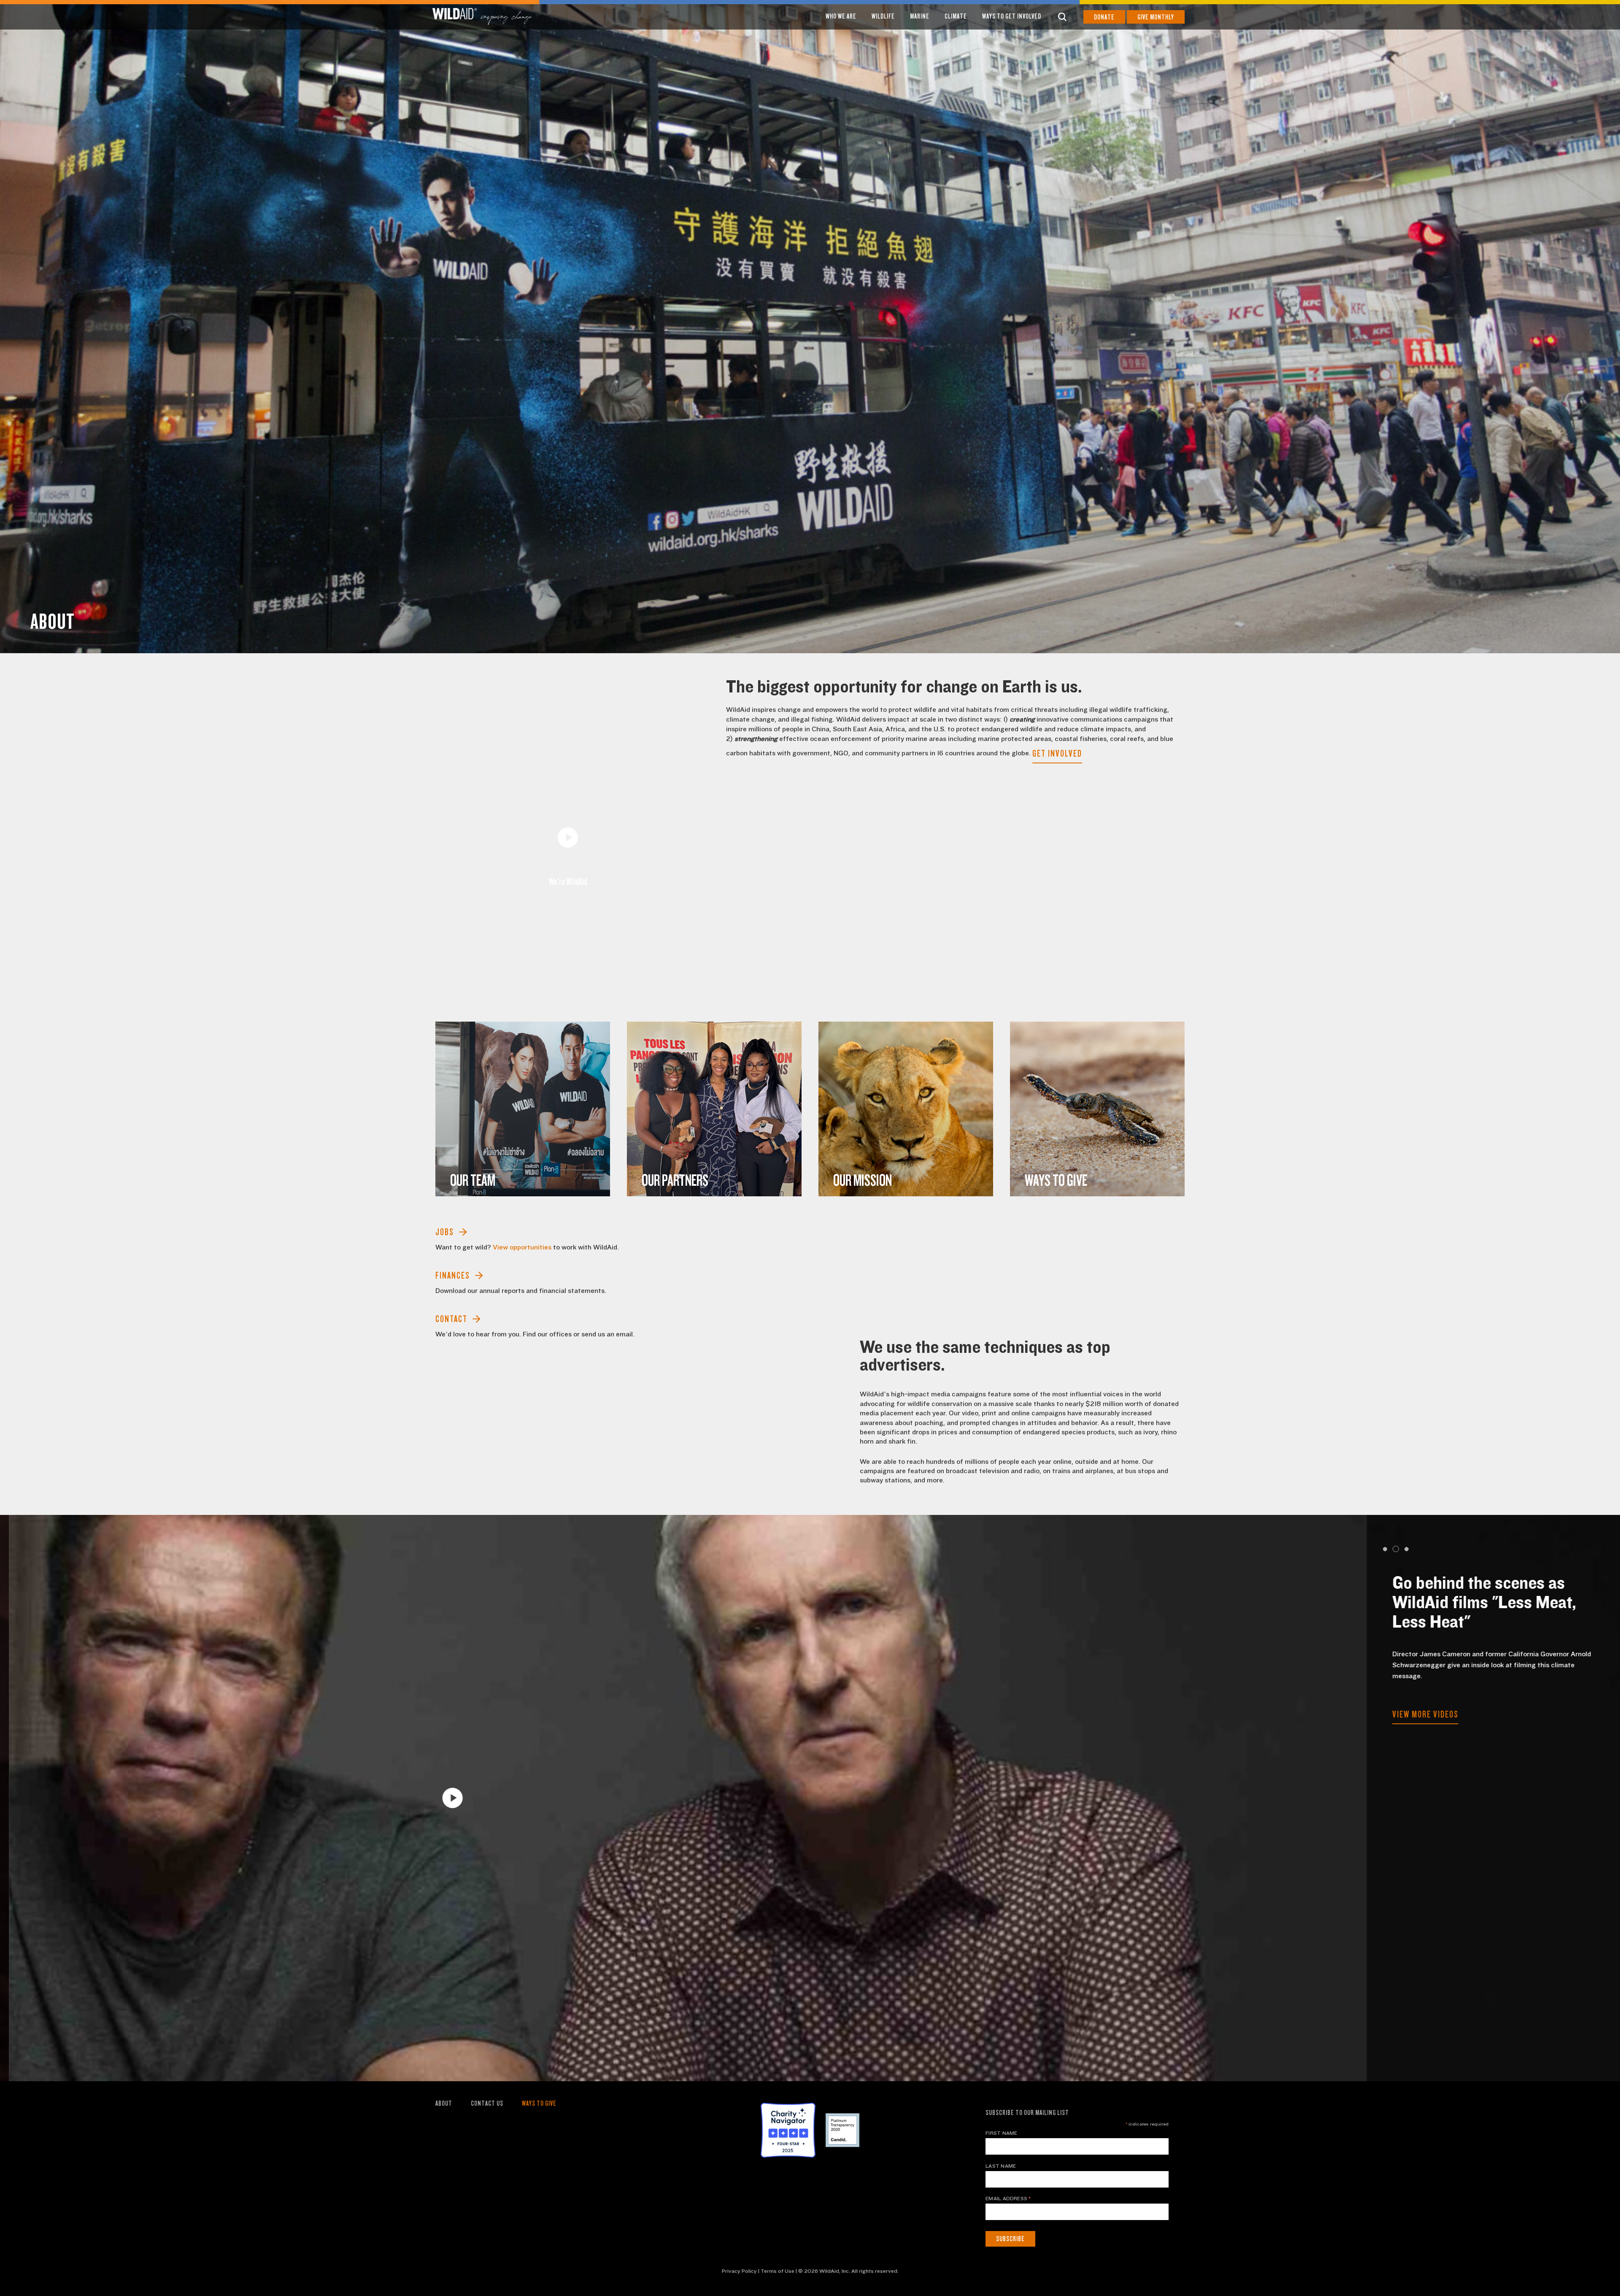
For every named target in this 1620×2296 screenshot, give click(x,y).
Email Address (1008, 2199)
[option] (810, 327)
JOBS (445, 1232)
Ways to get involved (1012, 16)
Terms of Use (778, 2271)
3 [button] (1405, 1549)
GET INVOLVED (1057, 753)
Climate (956, 16)
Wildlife (883, 16)
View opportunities (522, 1247)
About (444, 2103)
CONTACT (451, 1319)
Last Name (1001, 2166)
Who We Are (841, 16)
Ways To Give (539, 2103)
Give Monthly (1156, 17)
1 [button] (1385, 1549)
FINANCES (453, 1275)
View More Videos (1416, 1684)
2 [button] (1395, 1549)
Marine (920, 16)
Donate (1104, 17)
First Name (1001, 2133)
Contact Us (487, 2103)
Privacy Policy (739, 2271)
